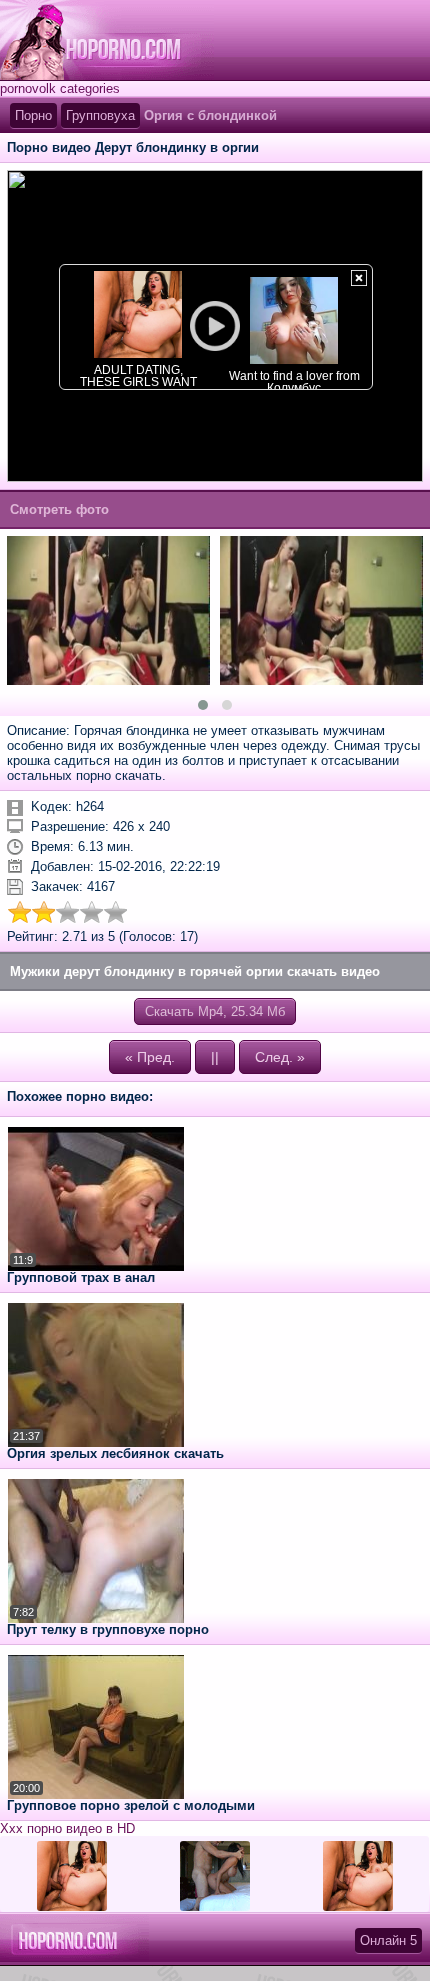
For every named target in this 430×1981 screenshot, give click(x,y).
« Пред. (150, 1057)
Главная (107, 40)
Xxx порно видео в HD (67, 1828)
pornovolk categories (60, 88)
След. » (280, 1057)
